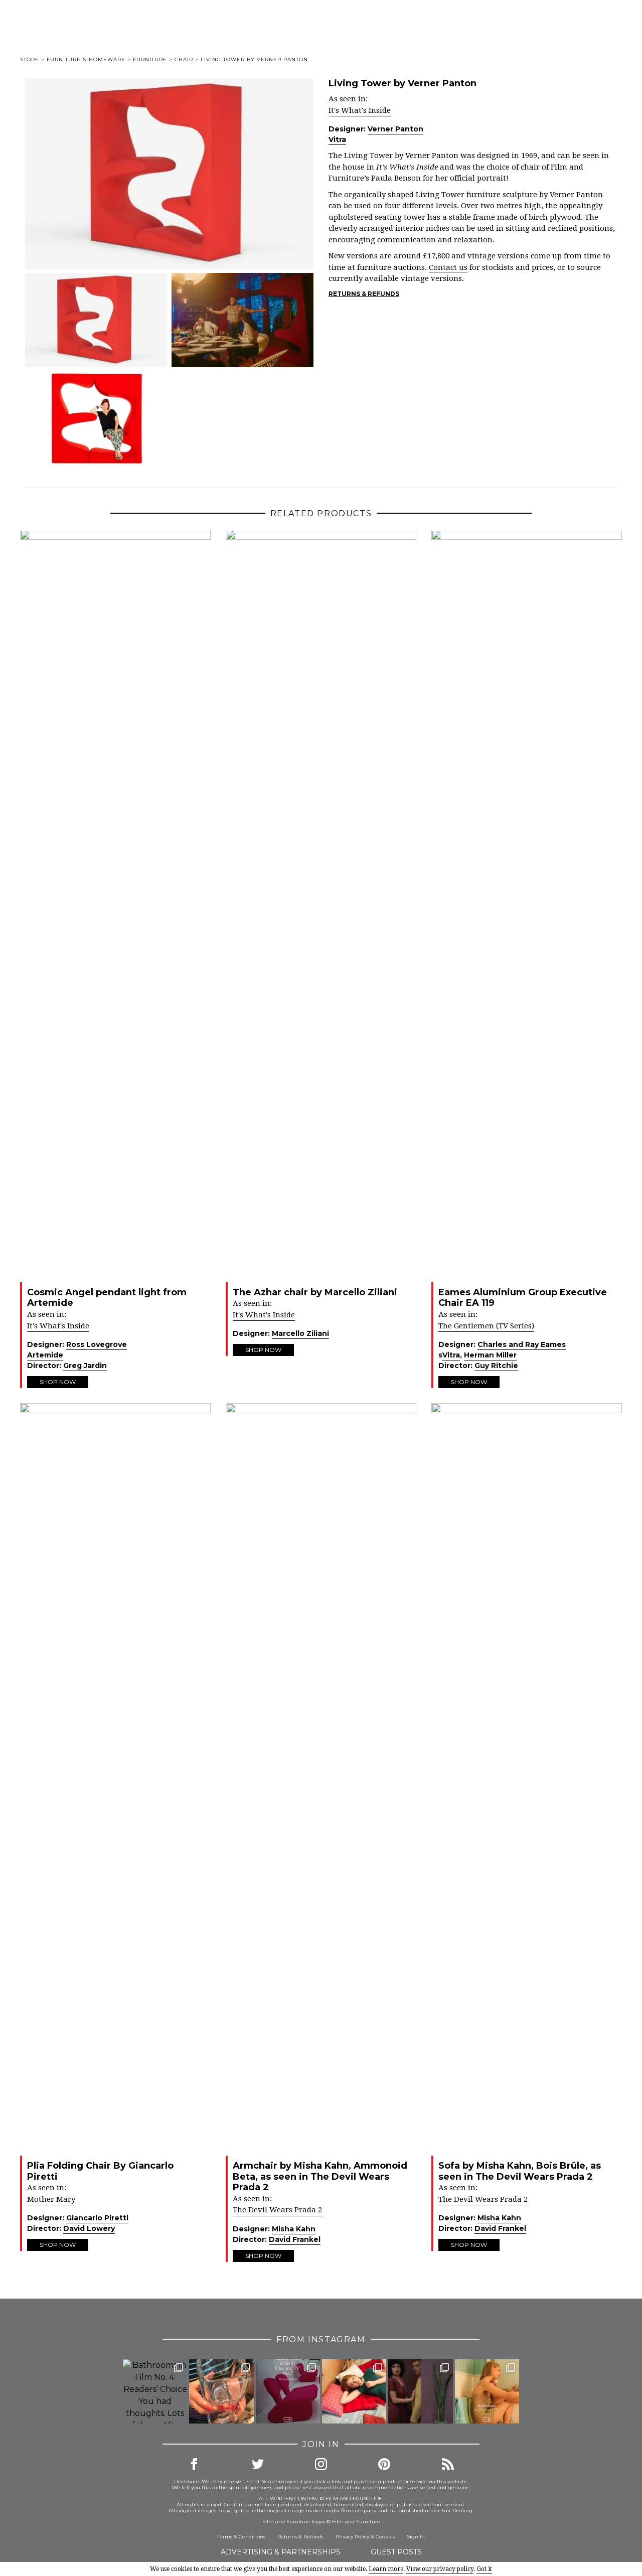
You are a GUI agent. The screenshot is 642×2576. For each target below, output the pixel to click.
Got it (484, 2569)
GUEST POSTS (396, 2552)
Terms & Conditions (242, 2537)
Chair (184, 59)
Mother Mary (51, 2199)
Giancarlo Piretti (97, 2218)
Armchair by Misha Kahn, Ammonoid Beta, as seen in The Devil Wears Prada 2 (320, 2176)
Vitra (337, 139)
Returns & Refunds (364, 294)
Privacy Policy (352, 2537)
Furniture (150, 59)
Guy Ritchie (496, 1366)
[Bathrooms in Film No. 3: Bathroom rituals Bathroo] (487, 2391)
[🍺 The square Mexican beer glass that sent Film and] (221, 2391)
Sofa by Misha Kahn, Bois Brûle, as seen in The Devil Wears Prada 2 (520, 2171)
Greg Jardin (85, 1366)
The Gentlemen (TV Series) (486, 1326)
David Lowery (89, 2228)
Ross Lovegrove (97, 1344)
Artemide (45, 1355)
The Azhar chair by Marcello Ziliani (315, 1292)
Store (30, 59)
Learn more (386, 2569)
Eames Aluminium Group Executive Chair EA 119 (523, 1298)
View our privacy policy (440, 2569)
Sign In (416, 2537)
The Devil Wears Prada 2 (277, 2210)
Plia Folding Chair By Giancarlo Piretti (100, 2171)
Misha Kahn (294, 2229)
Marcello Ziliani (300, 1333)
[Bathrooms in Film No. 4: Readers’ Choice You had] (155, 2391)
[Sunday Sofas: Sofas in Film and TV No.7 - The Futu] (288, 2391)
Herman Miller (490, 1355)
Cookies (385, 2537)
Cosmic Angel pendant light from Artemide (107, 1298)
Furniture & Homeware (86, 59)
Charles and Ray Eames (522, 1344)
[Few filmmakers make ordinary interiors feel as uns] (420, 2391)
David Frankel (295, 2239)
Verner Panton (395, 129)
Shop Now (58, 1382)
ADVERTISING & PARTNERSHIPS (281, 2552)
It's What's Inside (360, 110)
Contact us (448, 267)
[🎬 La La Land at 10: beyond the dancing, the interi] (354, 2391)
